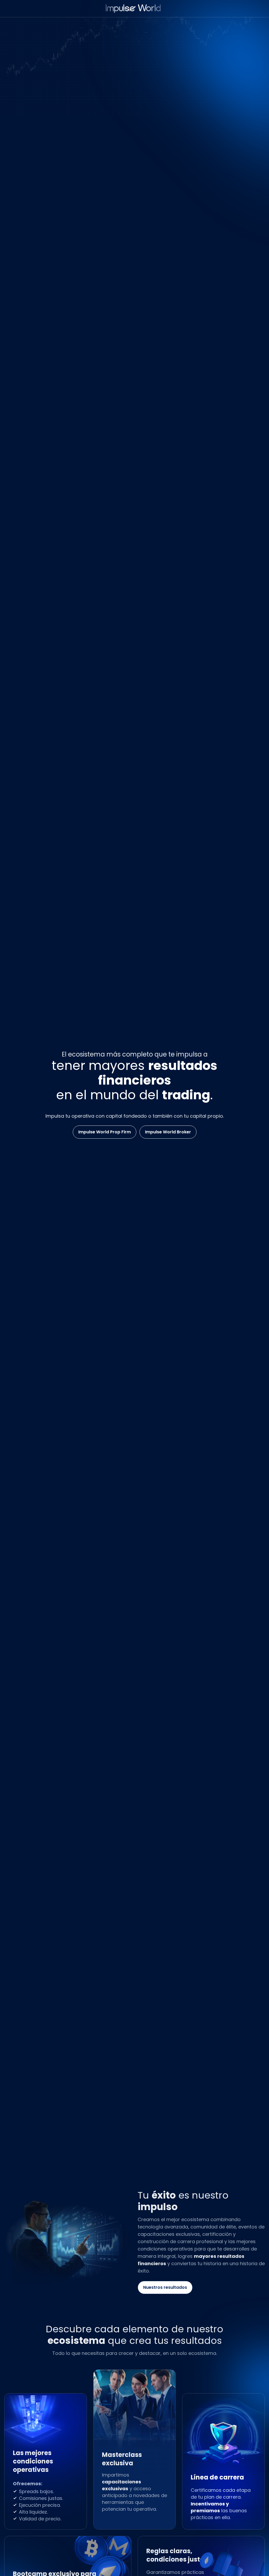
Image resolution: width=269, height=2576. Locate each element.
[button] (105, 1132)
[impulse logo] (134, 9)
